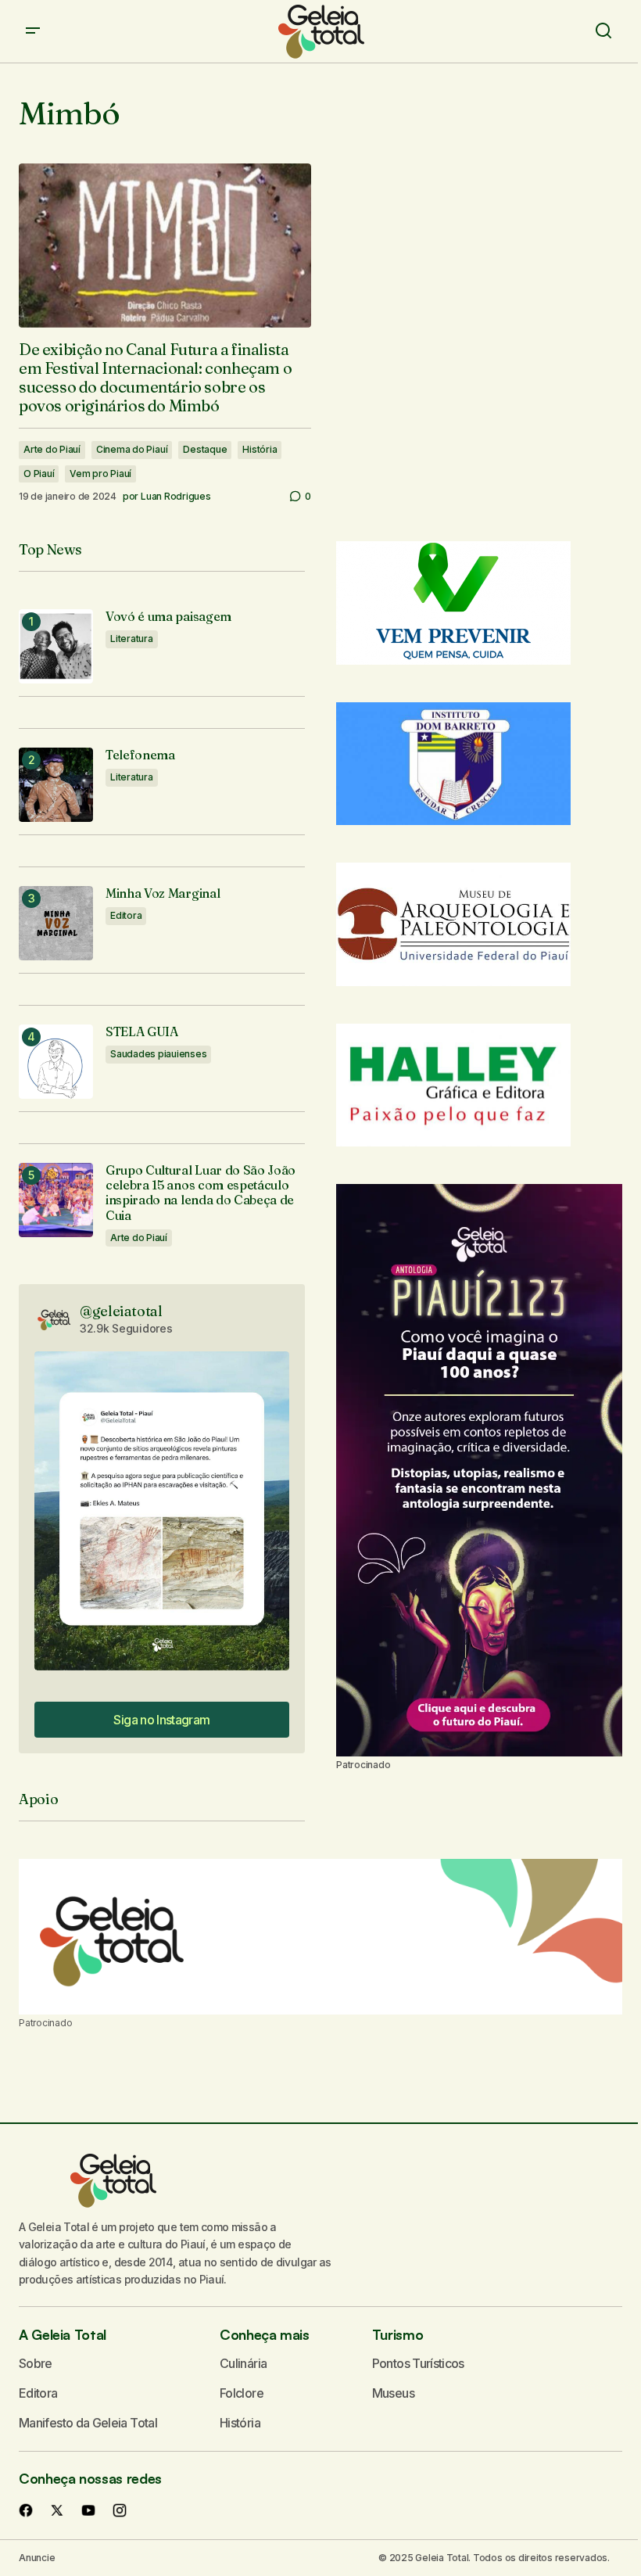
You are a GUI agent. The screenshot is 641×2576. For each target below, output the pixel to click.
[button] (33, 31)
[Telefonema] (56, 785)
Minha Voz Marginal (163, 893)
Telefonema (140, 755)
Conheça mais (265, 2334)
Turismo (397, 2334)
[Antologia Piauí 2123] (479, 1470)
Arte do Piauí (52, 449)
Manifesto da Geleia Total (88, 2423)
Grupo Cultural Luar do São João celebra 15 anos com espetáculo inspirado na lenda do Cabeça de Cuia (201, 1193)
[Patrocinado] (320, 1937)
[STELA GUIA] (56, 1062)
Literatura (132, 639)
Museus (393, 2393)
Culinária (243, 2363)
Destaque (205, 449)
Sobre (36, 2363)
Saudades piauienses (158, 1054)
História (260, 449)
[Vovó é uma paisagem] (56, 646)
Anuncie (37, 2558)
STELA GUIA (142, 1032)
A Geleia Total (63, 2334)
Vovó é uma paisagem (168, 617)
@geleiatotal (121, 1311)
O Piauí (39, 474)
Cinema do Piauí (132, 449)
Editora (126, 915)
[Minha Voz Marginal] (56, 923)
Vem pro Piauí (100, 474)
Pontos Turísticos (418, 2363)
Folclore (242, 2393)
